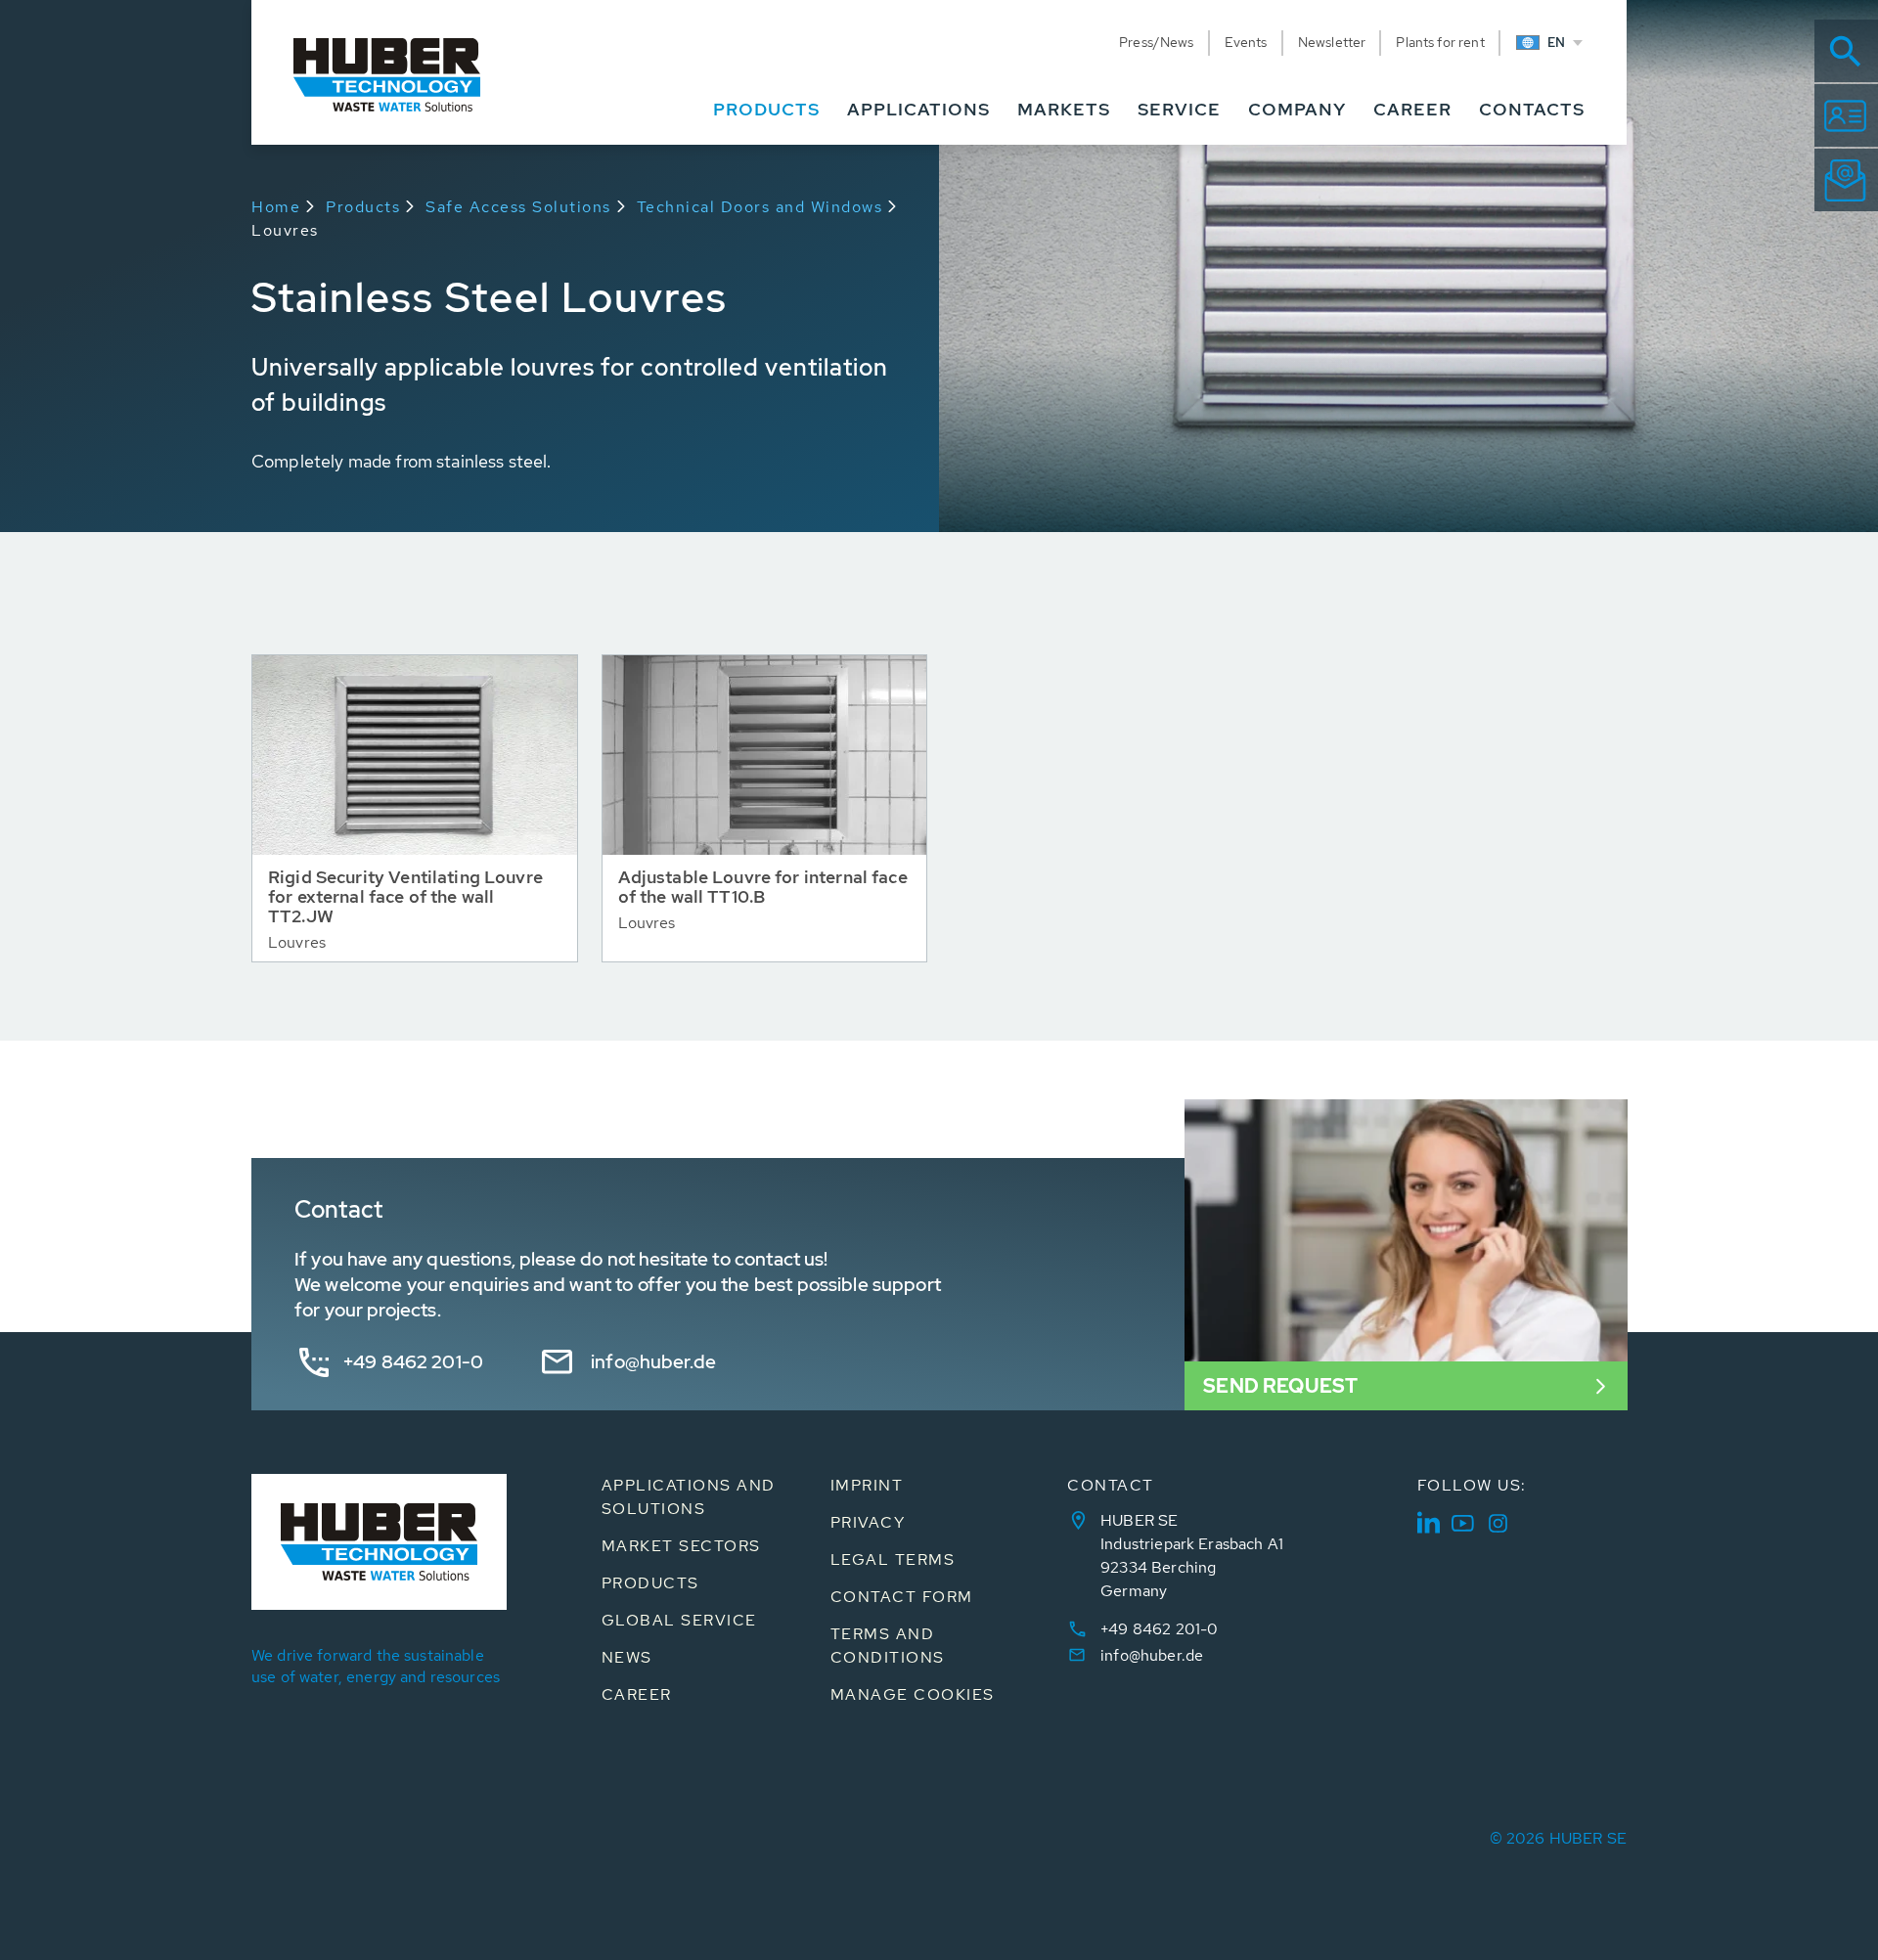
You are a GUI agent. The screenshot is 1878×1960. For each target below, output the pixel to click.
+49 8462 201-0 (413, 1362)
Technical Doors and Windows (760, 207)
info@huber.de (653, 1362)
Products (363, 207)
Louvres (285, 230)
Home (276, 207)
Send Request (1280, 1386)
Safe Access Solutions (518, 207)
